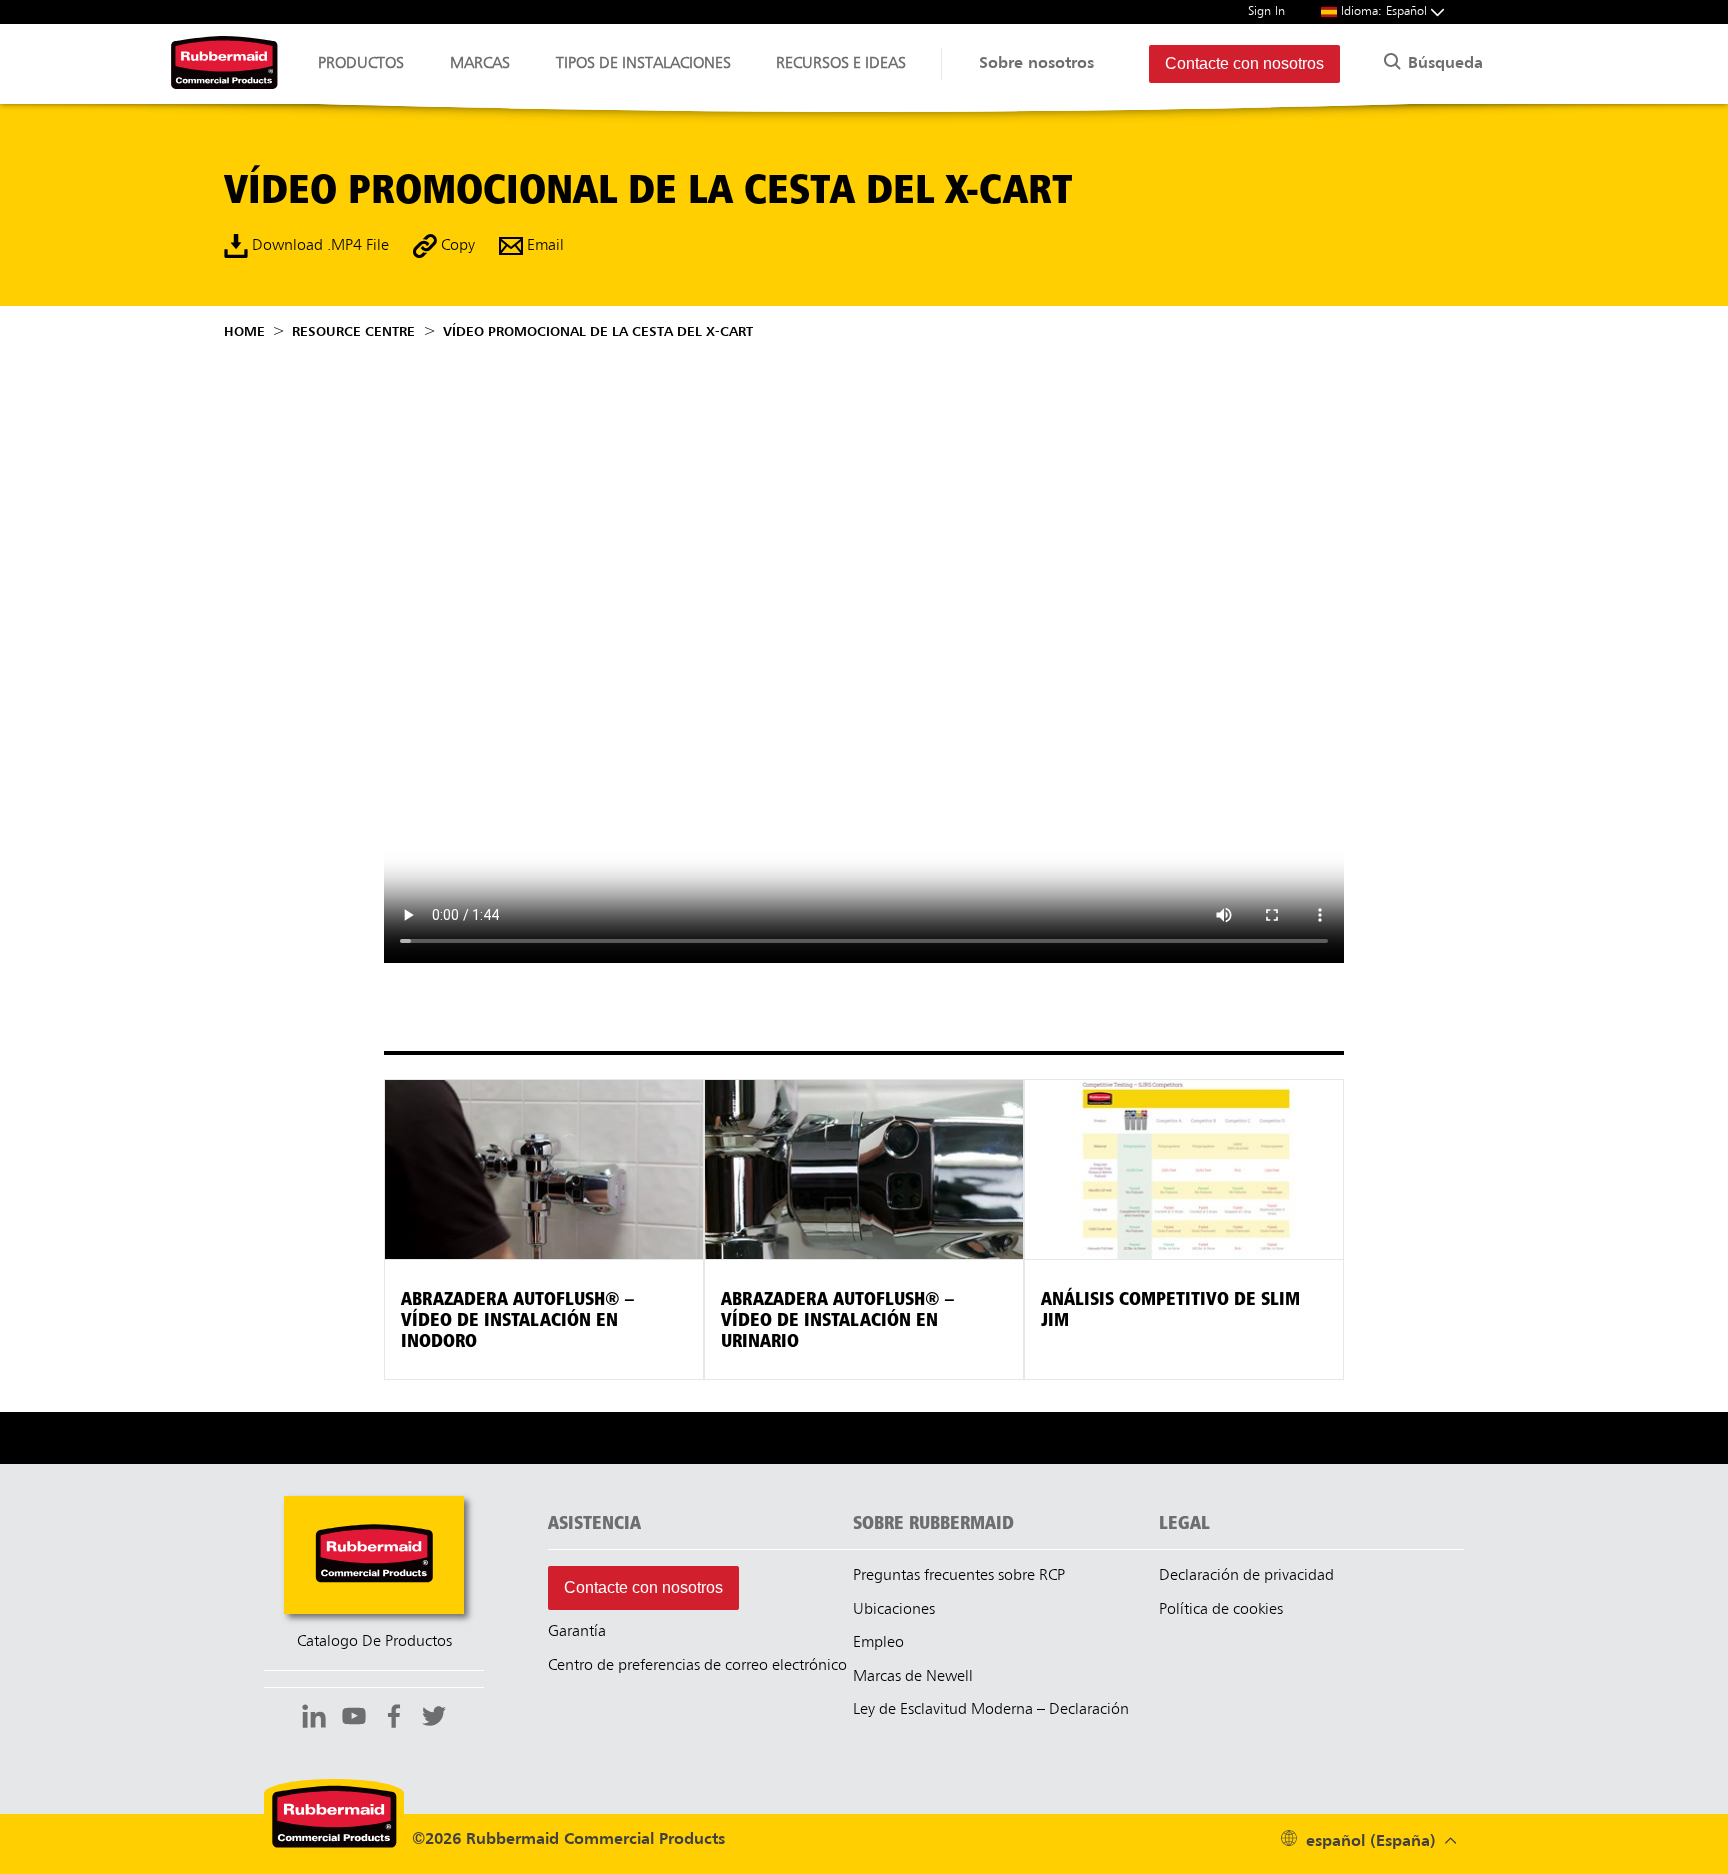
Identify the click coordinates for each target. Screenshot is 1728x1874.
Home (244, 332)
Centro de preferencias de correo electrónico (697, 1666)
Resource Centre (353, 332)
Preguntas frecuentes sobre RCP (959, 1576)
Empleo (878, 1643)
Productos (361, 64)
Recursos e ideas (841, 64)
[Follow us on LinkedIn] (314, 1719)
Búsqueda (1443, 64)
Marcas (480, 64)
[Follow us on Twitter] (434, 1719)
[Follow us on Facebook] (394, 1719)
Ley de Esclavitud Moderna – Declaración (991, 1710)
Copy (456, 246)
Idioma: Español (1386, 11)
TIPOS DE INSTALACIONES (643, 64)
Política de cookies (1221, 1610)
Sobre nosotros (1036, 64)
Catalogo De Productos (374, 1642)
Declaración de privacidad (1246, 1576)
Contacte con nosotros (1244, 63)
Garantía (577, 1632)
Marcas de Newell (913, 1677)
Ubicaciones (894, 1610)
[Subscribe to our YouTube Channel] (354, 1719)
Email (543, 246)
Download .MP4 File (318, 246)
